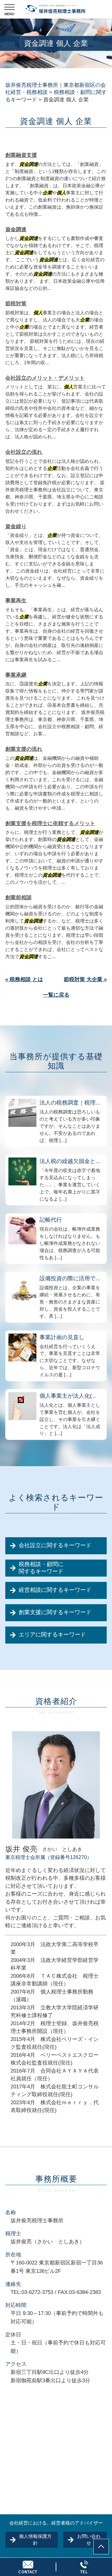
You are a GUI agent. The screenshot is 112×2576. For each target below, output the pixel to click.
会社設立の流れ (24, 452)
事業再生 (16, 601)
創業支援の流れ (24, 749)
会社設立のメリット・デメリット (45, 378)
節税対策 (16, 304)
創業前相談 (19, 898)
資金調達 (16, 230)
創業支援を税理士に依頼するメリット (50, 823)
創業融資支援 (21, 155)
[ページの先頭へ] (101, 2547)
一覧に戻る (56, 995)
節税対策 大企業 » (85, 979)
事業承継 (16, 675)
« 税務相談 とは (24, 979)
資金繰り (16, 527)
